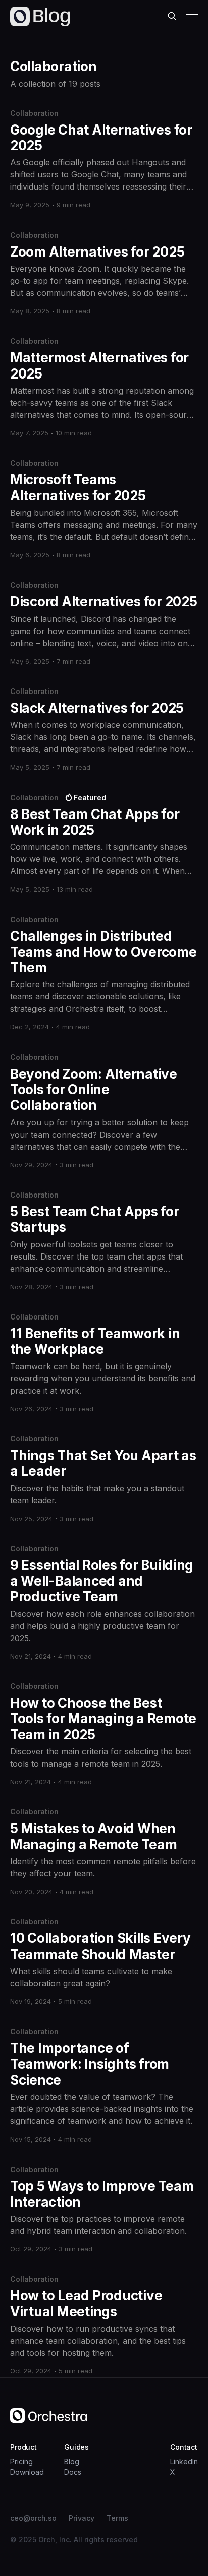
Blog (72, 2461)
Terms (117, 2518)
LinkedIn (184, 2461)
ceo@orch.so (33, 2518)
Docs (73, 2472)
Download (27, 2472)
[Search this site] (172, 16)
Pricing (21, 2461)
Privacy (82, 2518)
